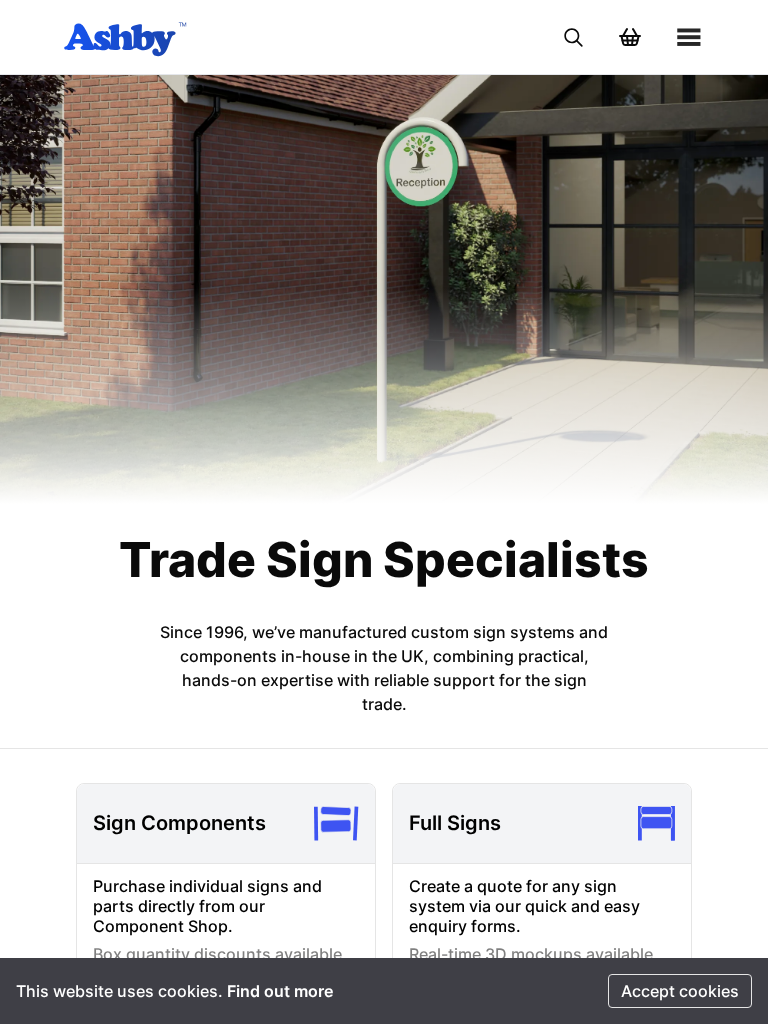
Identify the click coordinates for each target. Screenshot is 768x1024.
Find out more (280, 991)
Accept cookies (680, 991)
